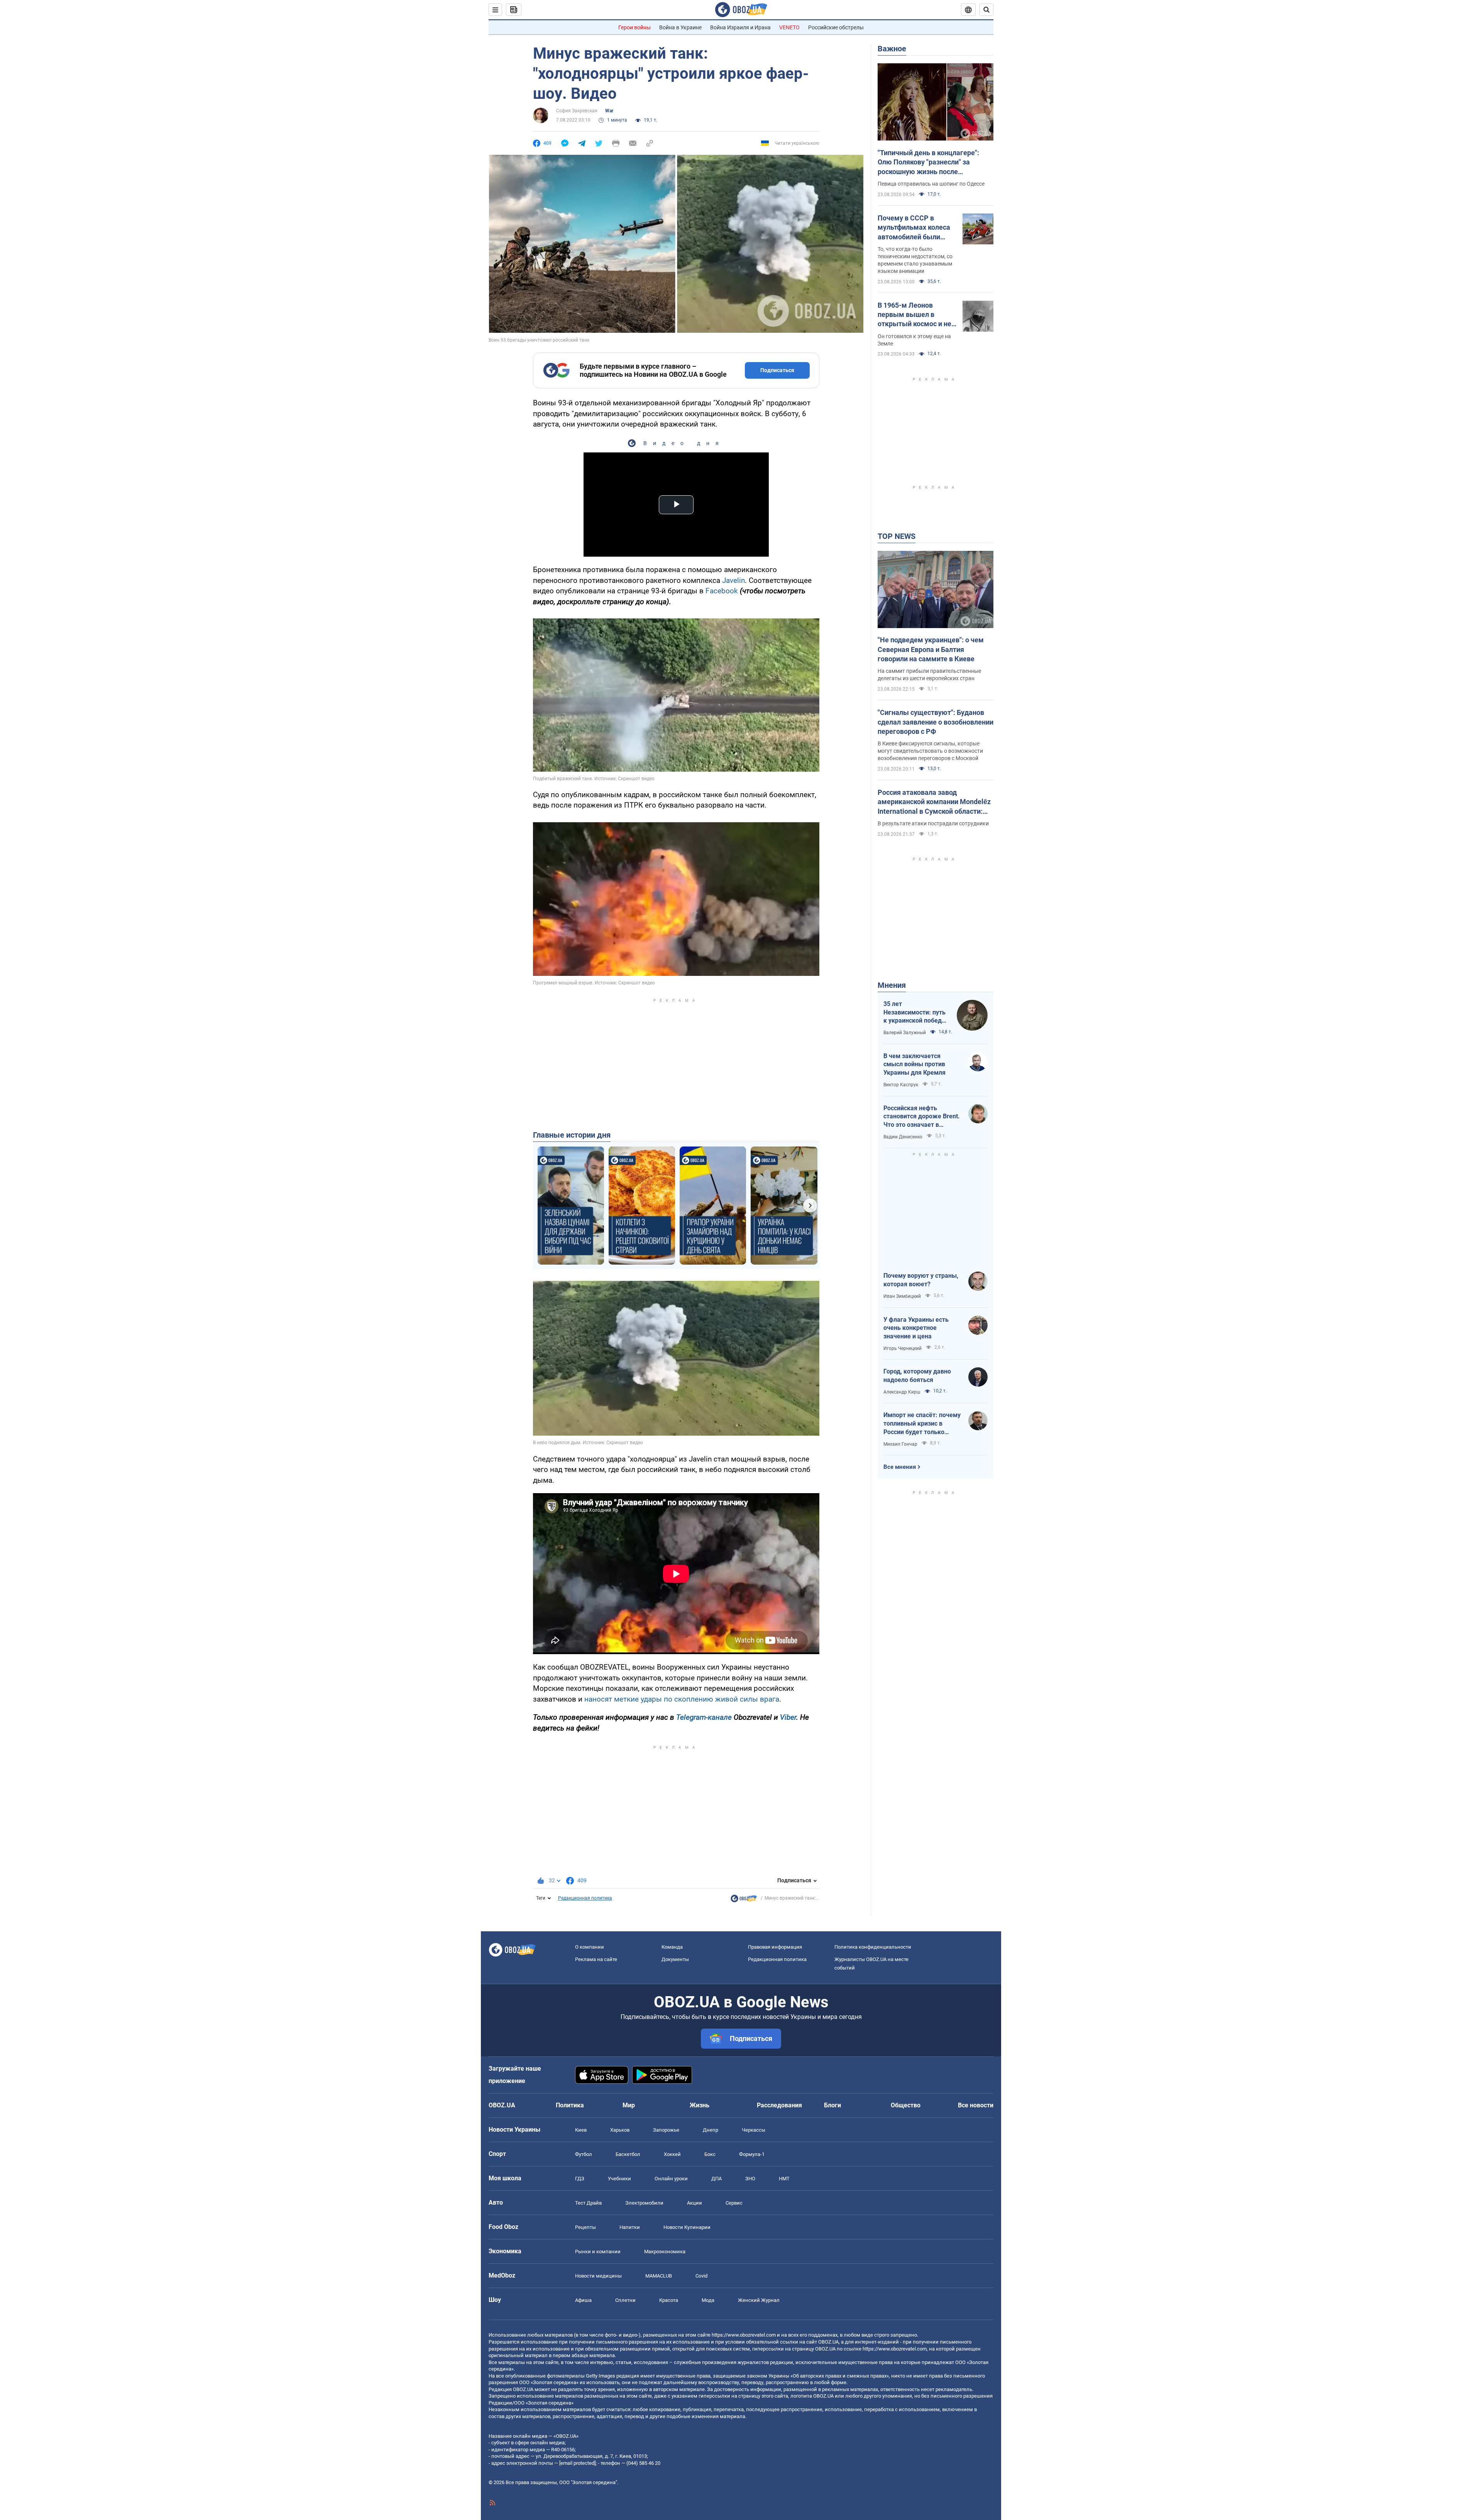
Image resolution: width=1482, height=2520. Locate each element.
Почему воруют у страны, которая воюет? (921, 1280)
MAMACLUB (659, 2276)
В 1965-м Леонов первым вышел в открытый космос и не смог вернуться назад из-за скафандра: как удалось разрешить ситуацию (914, 315)
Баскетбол (628, 2154)
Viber (788, 1717)
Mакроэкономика (665, 2252)
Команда (672, 1947)
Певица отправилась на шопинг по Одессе (931, 184)
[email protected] (577, 2463)
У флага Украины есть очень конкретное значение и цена (916, 1328)
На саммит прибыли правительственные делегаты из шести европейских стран (929, 675)
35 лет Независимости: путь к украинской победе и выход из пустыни (914, 1013)
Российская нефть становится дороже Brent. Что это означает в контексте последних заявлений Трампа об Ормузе (922, 1117)
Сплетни (625, 2300)
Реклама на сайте (596, 1959)
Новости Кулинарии (687, 2227)
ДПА (716, 2179)
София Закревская (577, 111)
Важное (892, 49)
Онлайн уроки (671, 2179)
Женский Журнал (759, 2300)
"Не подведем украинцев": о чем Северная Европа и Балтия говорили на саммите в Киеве (931, 649)
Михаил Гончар (900, 1444)
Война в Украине (680, 27)
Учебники (619, 2179)
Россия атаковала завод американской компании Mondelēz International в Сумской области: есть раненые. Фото (934, 802)
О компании (590, 1947)
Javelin (733, 580)
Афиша (583, 2300)
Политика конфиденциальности (873, 1947)
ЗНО (750, 2179)
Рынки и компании (598, 2252)
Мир (629, 2105)
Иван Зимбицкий (902, 1296)
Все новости (976, 2105)
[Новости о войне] (744, 1900)
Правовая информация (775, 1947)
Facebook (722, 591)
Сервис (734, 2203)
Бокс (710, 2154)
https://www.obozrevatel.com (744, 2335)
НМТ (784, 2179)
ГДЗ (580, 2179)
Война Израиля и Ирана (740, 27)
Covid (701, 2276)
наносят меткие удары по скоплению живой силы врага (682, 1699)
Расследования (779, 2105)
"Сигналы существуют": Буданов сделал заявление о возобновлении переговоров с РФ (936, 722)
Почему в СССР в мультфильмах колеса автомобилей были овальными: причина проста (914, 228)
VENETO (789, 27)
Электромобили (644, 2203)
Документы (675, 1959)
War (609, 111)
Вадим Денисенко (903, 1137)
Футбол (584, 2154)
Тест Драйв (588, 2203)
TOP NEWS (897, 536)
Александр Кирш (902, 1392)
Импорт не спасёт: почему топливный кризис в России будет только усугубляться (922, 1424)
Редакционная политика (585, 1898)
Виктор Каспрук (901, 1085)
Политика (570, 2105)
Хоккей (672, 2154)
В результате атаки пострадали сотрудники (933, 823)
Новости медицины (598, 2276)
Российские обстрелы (836, 27)
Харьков (620, 2130)
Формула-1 (752, 2154)
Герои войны (634, 27)
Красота (669, 2300)
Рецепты (585, 2227)
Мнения (892, 985)
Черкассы (754, 2130)
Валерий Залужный (905, 1033)
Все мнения (900, 1467)
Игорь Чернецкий (903, 1348)
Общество (906, 2105)
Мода (708, 2300)
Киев (581, 2130)
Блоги (832, 2105)
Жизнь (700, 2105)
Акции (694, 2203)
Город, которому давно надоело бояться (917, 1376)
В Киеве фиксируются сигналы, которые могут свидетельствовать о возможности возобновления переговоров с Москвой (930, 751)
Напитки (630, 2227)
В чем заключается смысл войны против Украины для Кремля (914, 1064)
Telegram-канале (704, 1717)
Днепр (711, 2130)
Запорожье (666, 2130)
